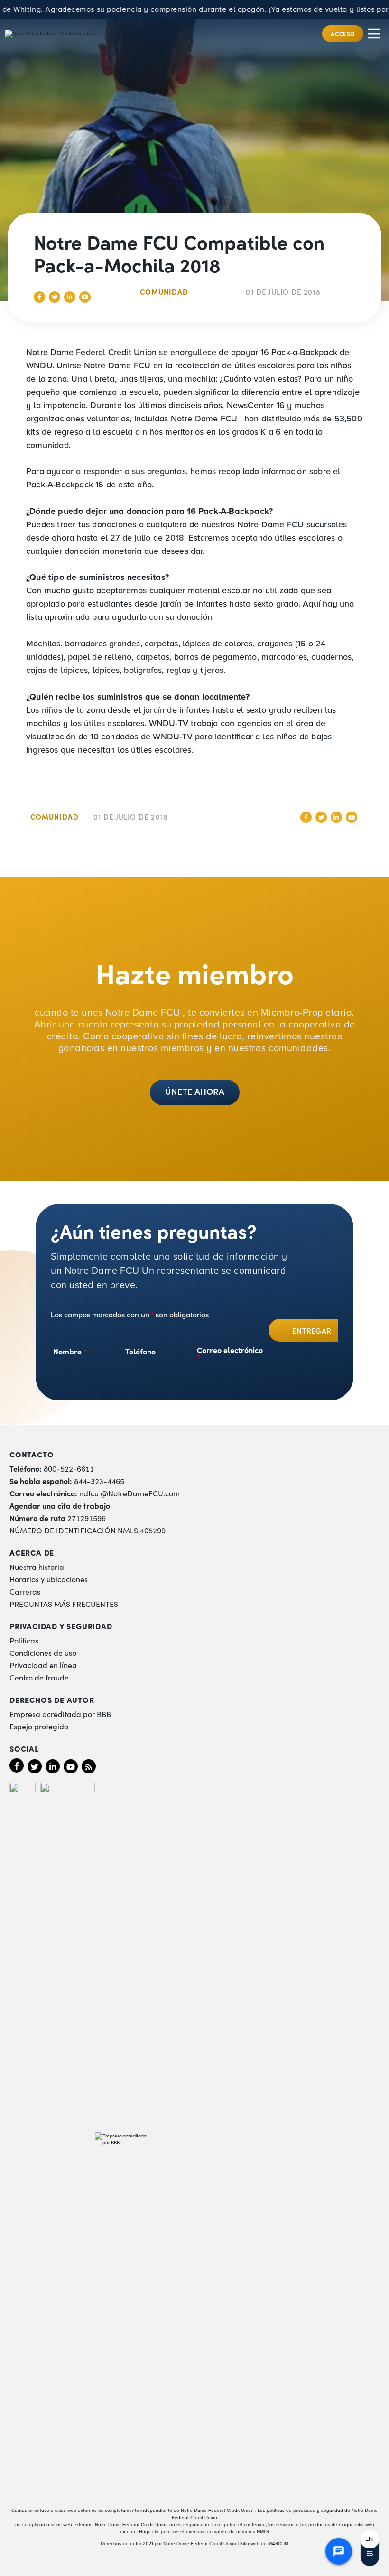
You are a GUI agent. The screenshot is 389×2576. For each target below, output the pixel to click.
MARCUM (278, 2543)
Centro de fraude (39, 1677)
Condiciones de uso (43, 1652)
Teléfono (140, 1351)
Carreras (25, 1591)
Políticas (24, 1640)
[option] (370, 2539)
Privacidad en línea (43, 1665)
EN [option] (369, 2539)
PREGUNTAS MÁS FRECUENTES (64, 1604)
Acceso (343, 33)
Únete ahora (195, 1091)
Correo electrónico (230, 1353)
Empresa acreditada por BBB (60, 1714)
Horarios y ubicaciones (49, 1579)
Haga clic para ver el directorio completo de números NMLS (204, 2532)
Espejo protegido (39, 1726)
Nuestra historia (37, 1567)
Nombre (70, 1351)
